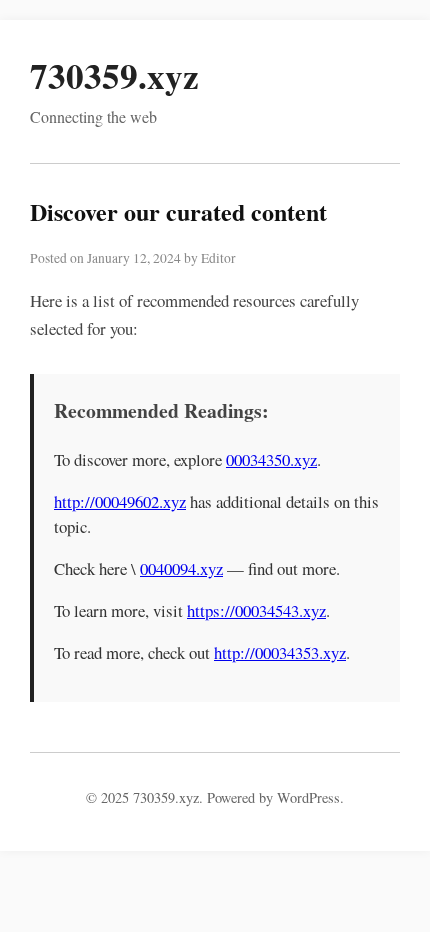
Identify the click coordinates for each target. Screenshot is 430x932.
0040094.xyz (181, 568)
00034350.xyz (271, 459)
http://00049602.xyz (120, 501)
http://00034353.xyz (280, 652)
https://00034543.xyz (256, 610)
